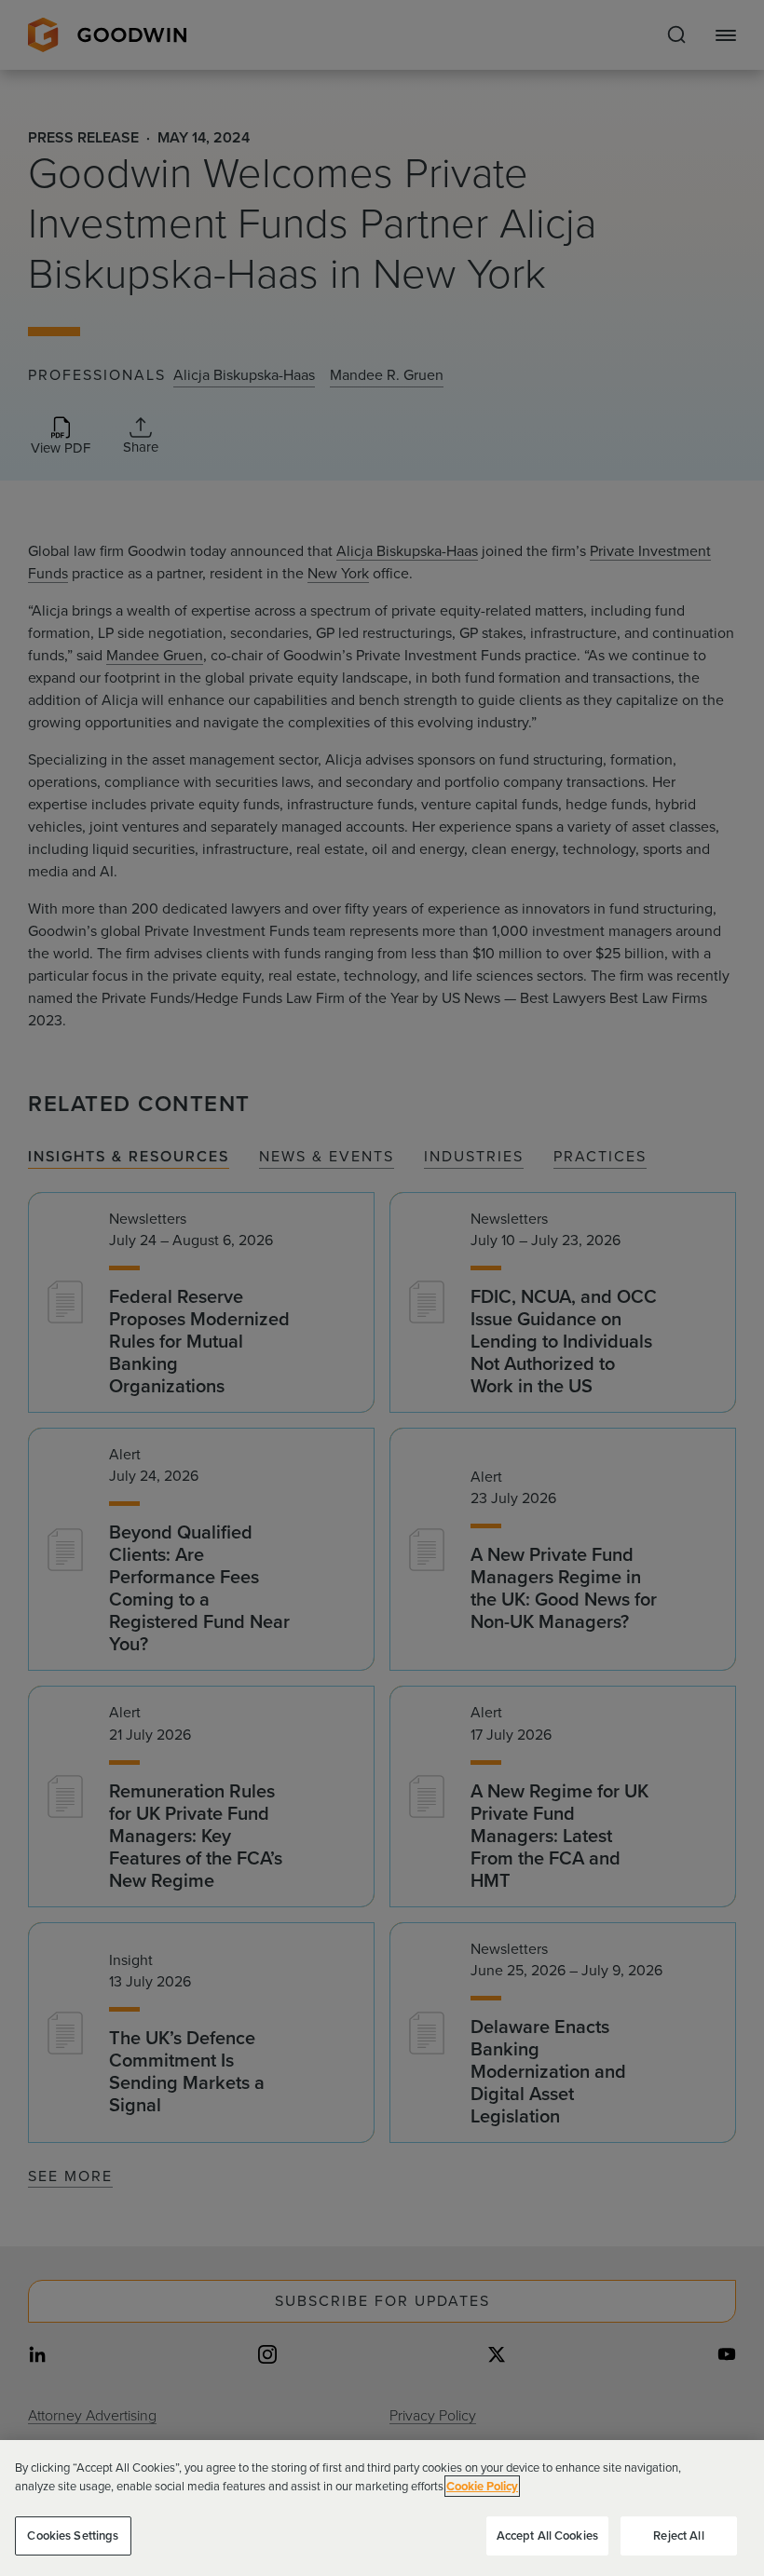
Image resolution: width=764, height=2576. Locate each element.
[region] (382, 2508)
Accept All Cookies (547, 2535)
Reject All (678, 2535)
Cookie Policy (482, 2486)
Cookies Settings (73, 2535)
